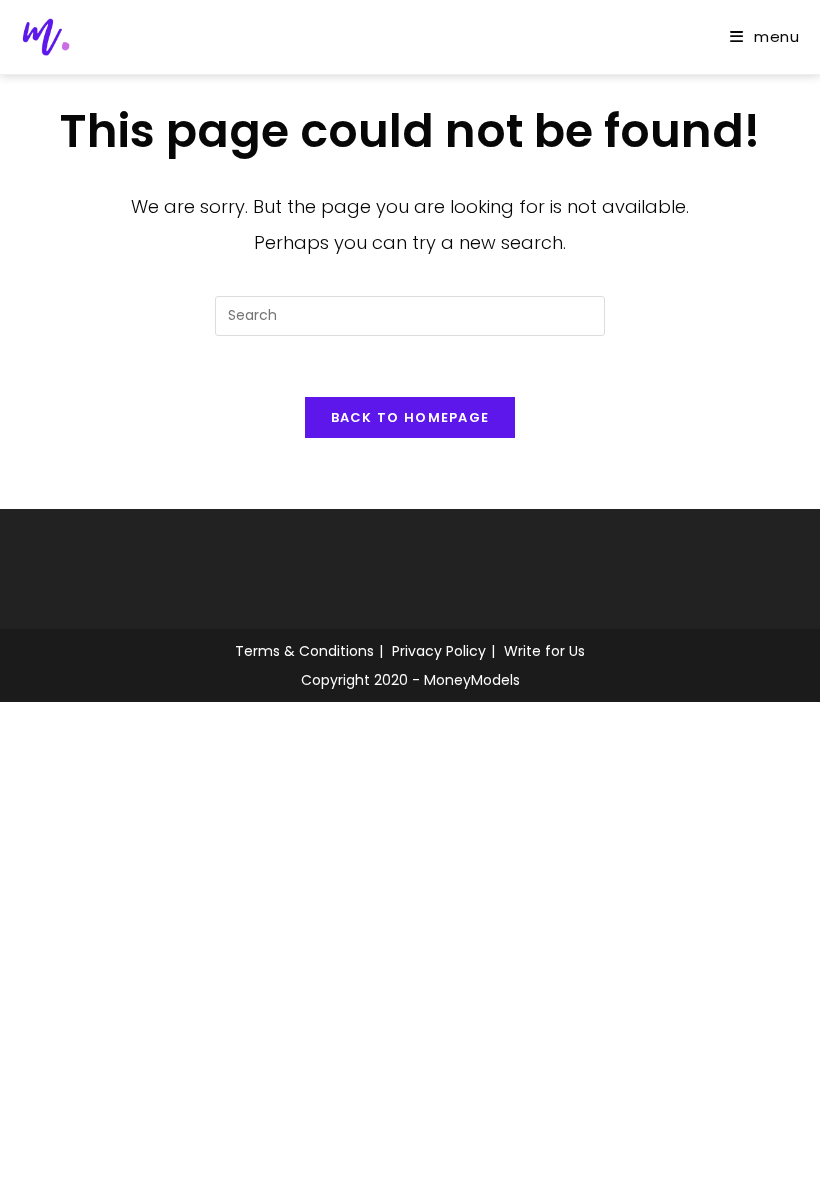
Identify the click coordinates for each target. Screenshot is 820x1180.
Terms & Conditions (304, 651)
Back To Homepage (410, 417)
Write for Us (544, 651)
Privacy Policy (439, 651)
